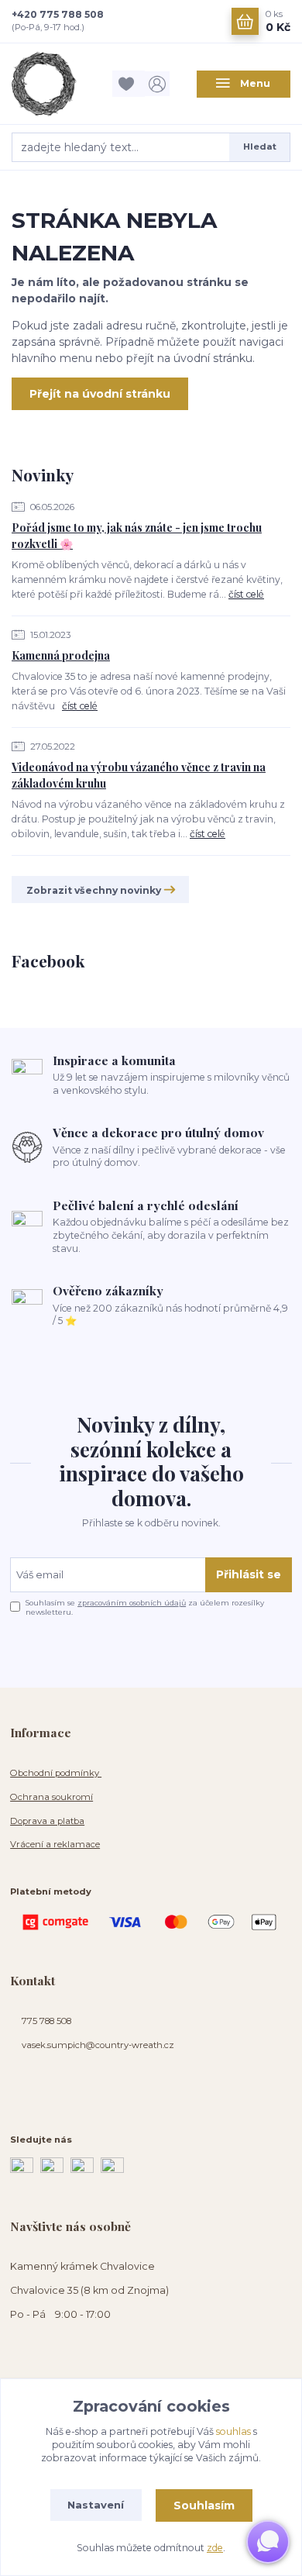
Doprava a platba (47, 1821)
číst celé (246, 594)
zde (215, 2548)
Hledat (260, 147)
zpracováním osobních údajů (132, 1603)
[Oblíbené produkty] (129, 83)
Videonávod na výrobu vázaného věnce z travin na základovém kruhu (139, 775)
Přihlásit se (249, 1574)
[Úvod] (58, 84)
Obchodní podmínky (56, 1773)
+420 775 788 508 (58, 14)
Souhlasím (204, 2505)
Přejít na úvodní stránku (100, 394)
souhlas (233, 2431)
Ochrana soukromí (51, 1797)
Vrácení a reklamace (55, 1844)
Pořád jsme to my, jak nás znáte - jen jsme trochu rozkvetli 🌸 (137, 536)
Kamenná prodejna (61, 655)
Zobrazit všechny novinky (94, 890)
